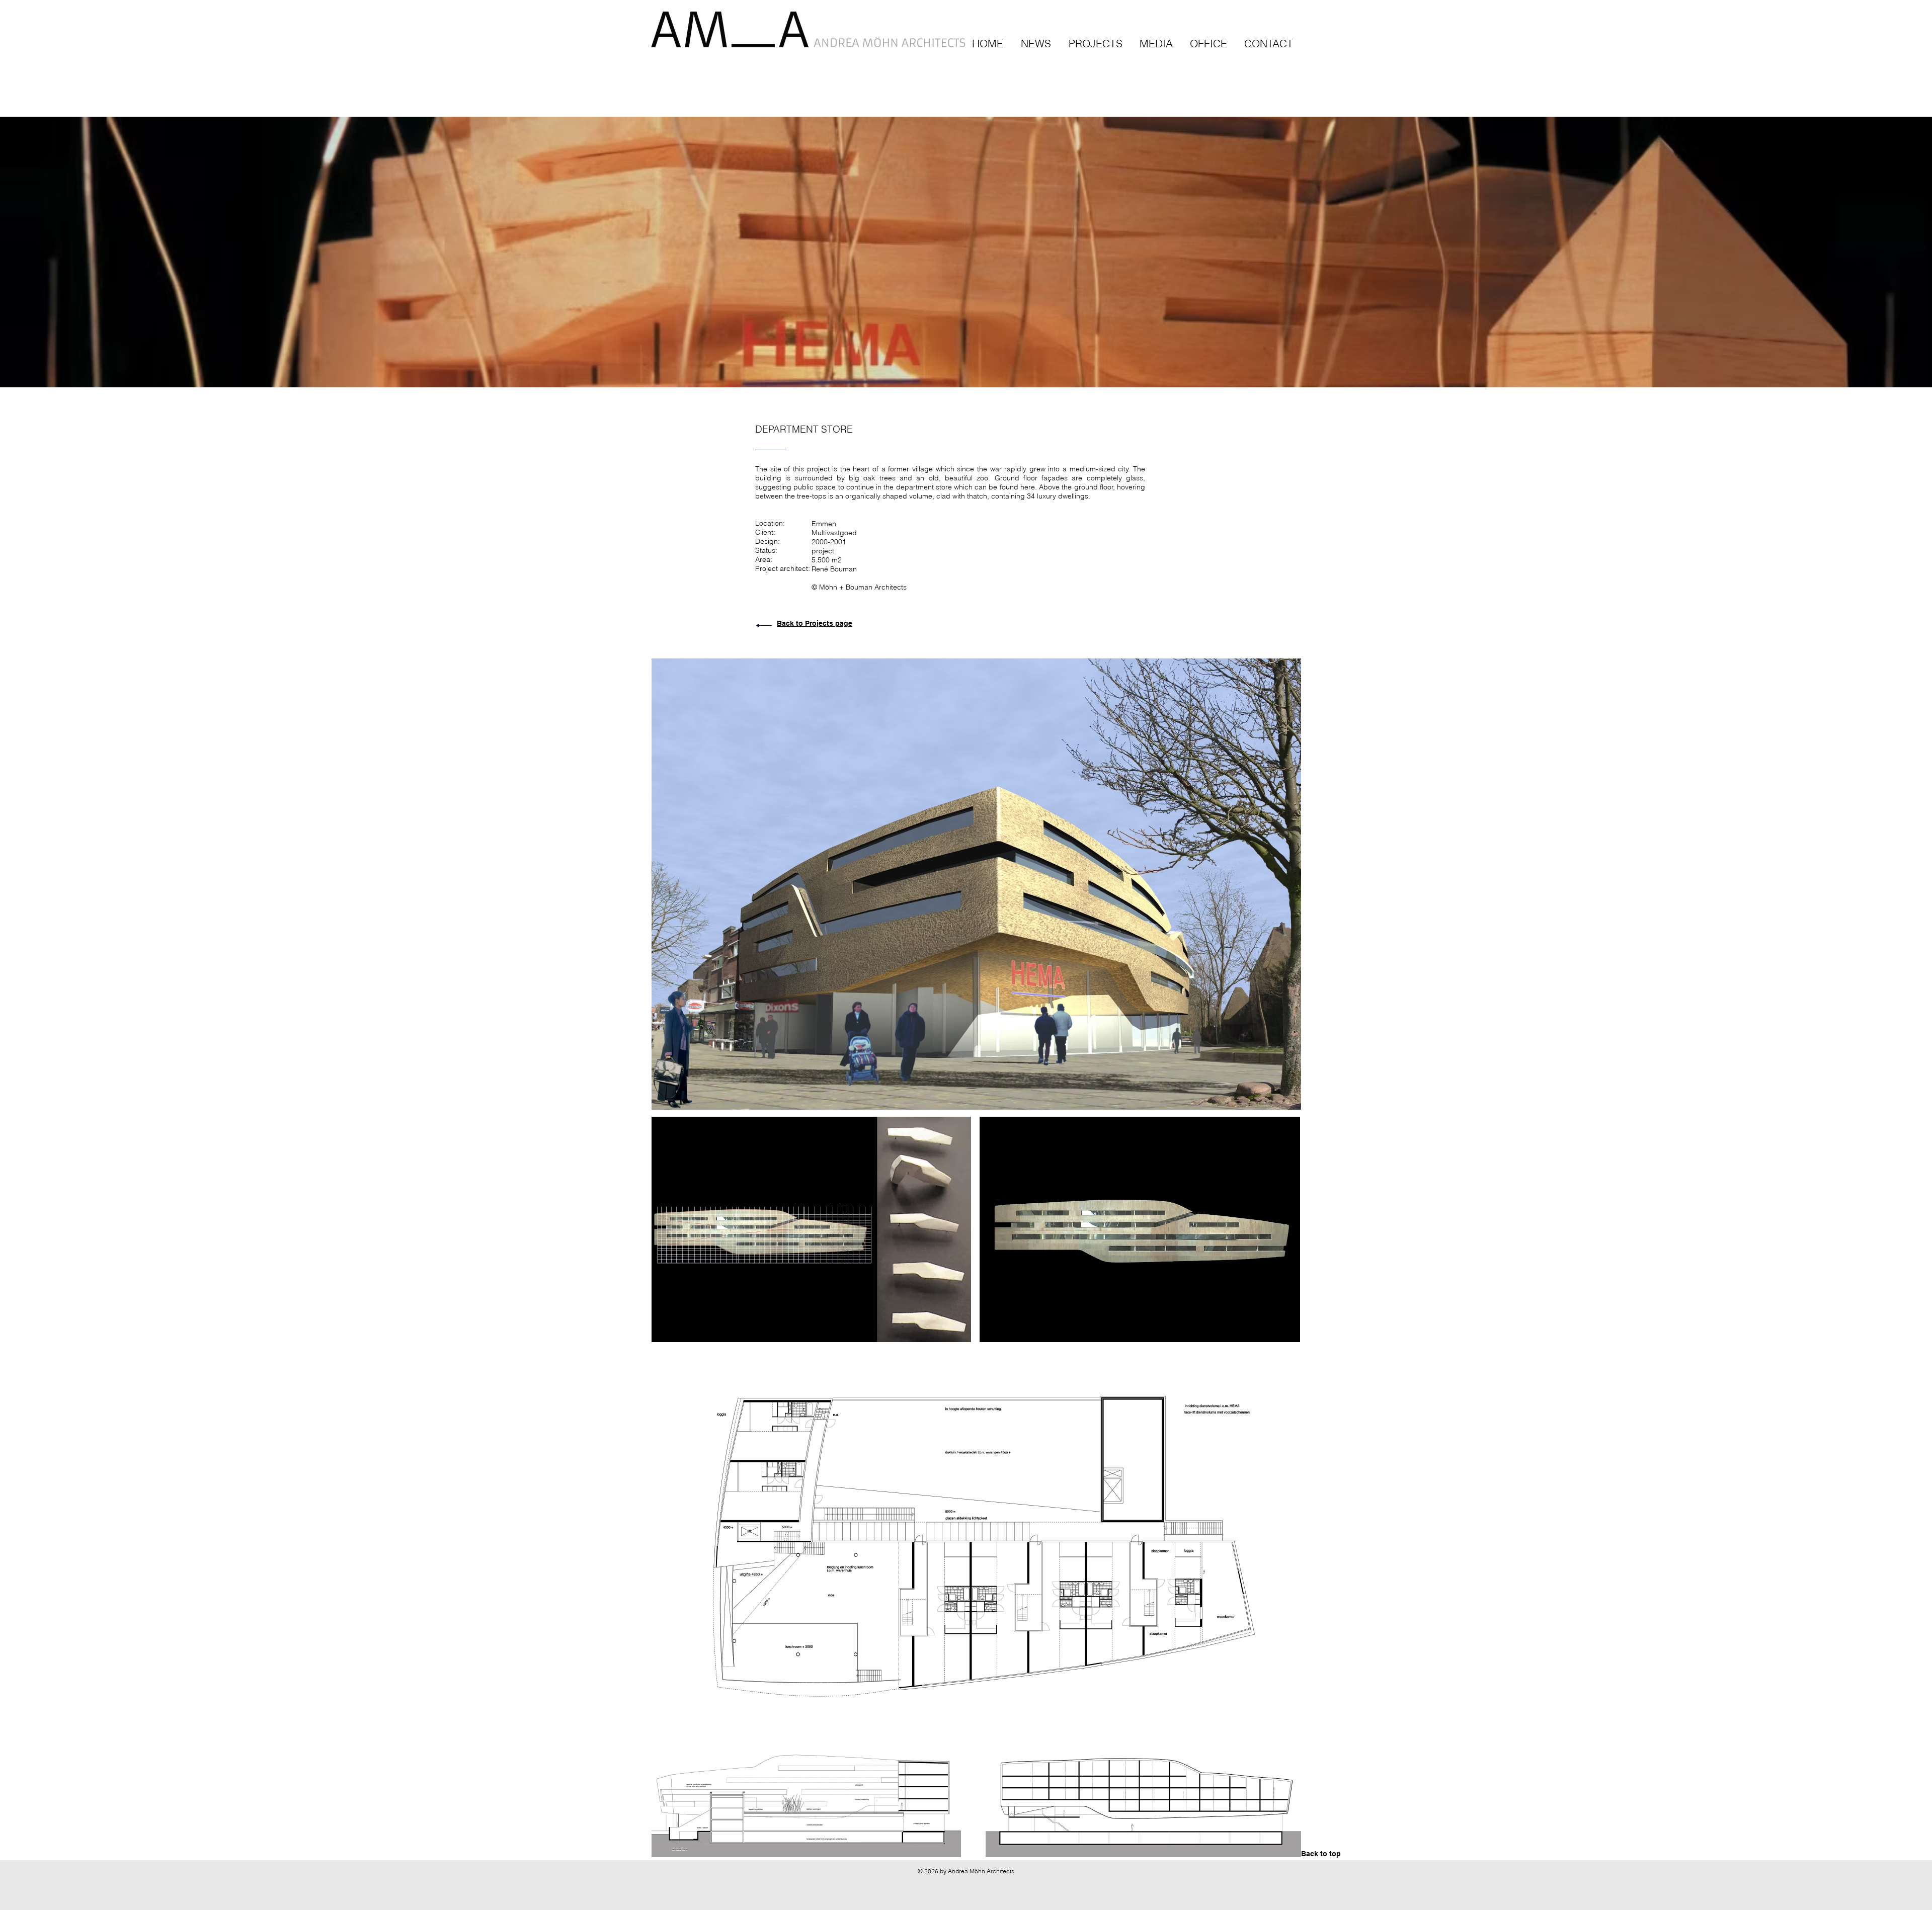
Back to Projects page (815, 623)
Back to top (1321, 1854)
